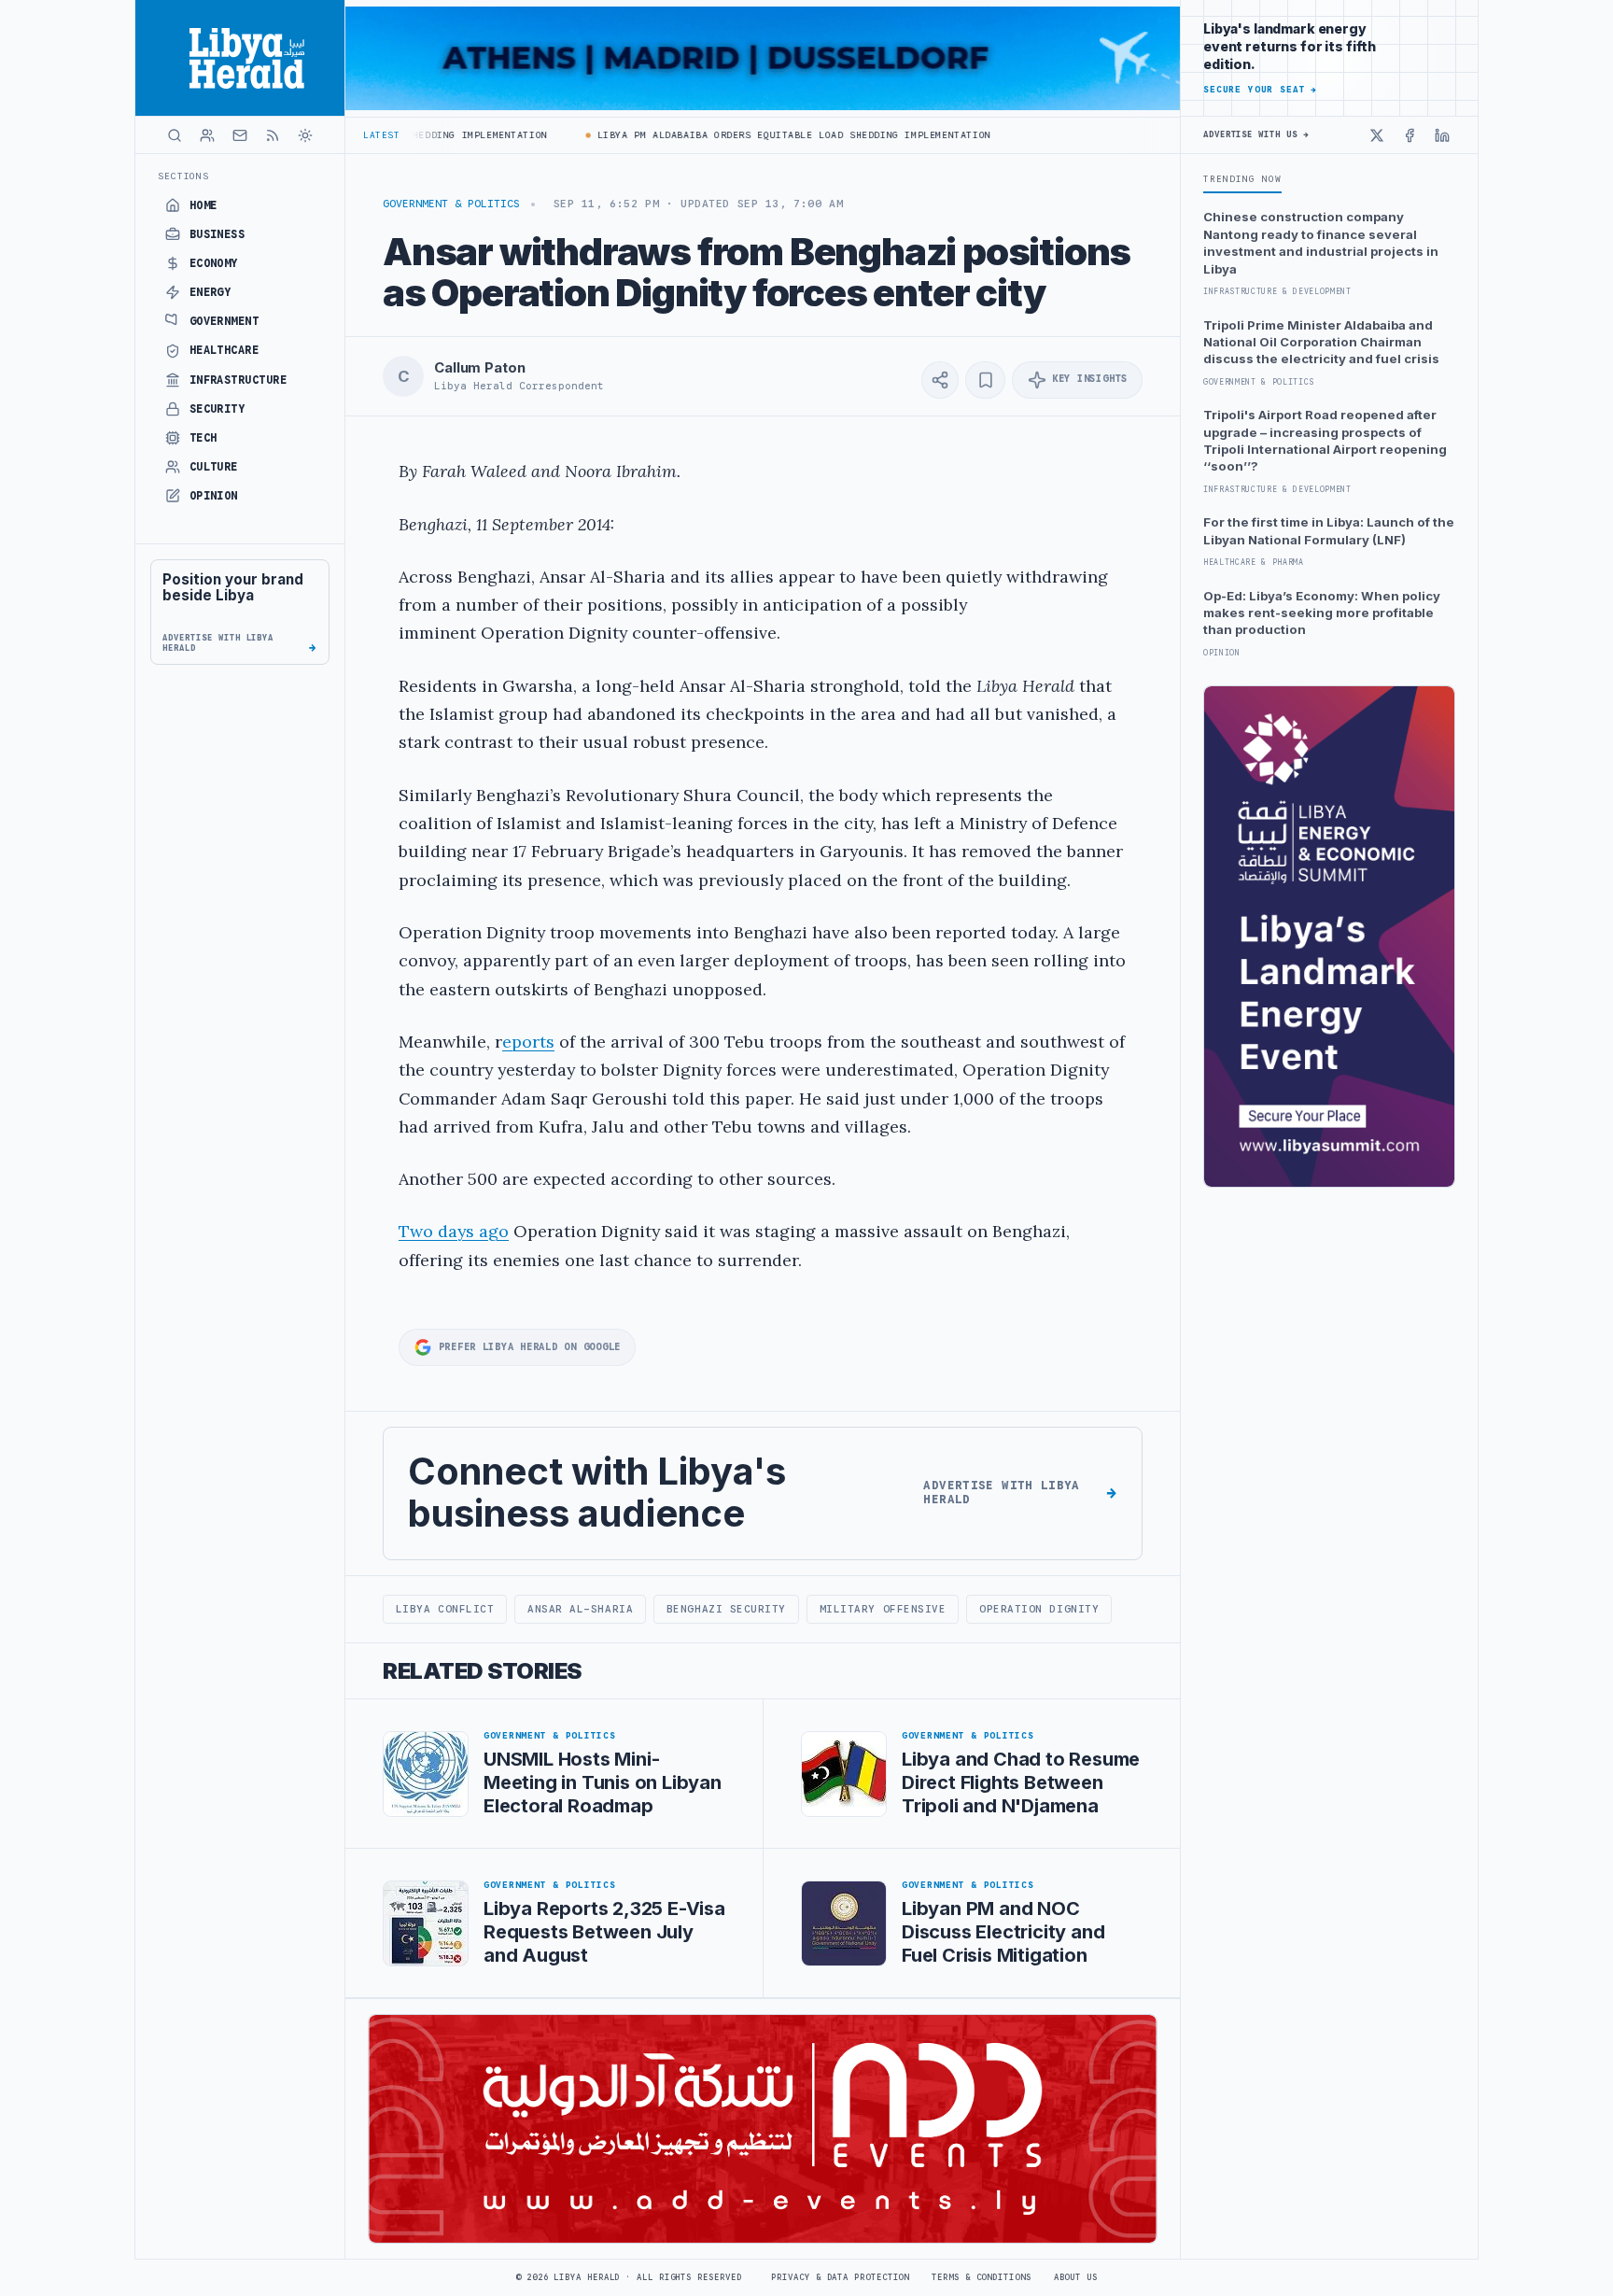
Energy (210, 292)
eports (528, 1042)
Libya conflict (445, 1609)
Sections (183, 176)
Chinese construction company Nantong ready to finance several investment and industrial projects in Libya (1321, 242)
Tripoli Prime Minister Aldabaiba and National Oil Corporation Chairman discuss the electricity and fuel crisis (1321, 342)
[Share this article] (940, 380)
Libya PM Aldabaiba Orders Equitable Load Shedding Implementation (757, 135)
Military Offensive (883, 1609)
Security (217, 409)
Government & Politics (451, 204)
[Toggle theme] (305, 135)
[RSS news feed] (273, 135)
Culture (214, 467)
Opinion (214, 496)
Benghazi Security (726, 1609)
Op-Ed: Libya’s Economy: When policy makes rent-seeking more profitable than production (1322, 613)
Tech (203, 438)
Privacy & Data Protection (840, 2277)
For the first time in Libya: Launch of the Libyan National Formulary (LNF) (1329, 530)
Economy (214, 263)
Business (217, 234)
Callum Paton (479, 368)
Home (203, 205)
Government (224, 321)
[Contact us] (240, 135)
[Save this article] (985, 380)
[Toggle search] (175, 135)
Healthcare (224, 350)
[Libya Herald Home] (240, 58)
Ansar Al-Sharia (580, 1609)
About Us (1076, 2277)
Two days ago (454, 1231)
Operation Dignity (1039, 1609)
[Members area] (207, 135)
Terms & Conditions (981, 2277)
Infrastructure (238, 380)
